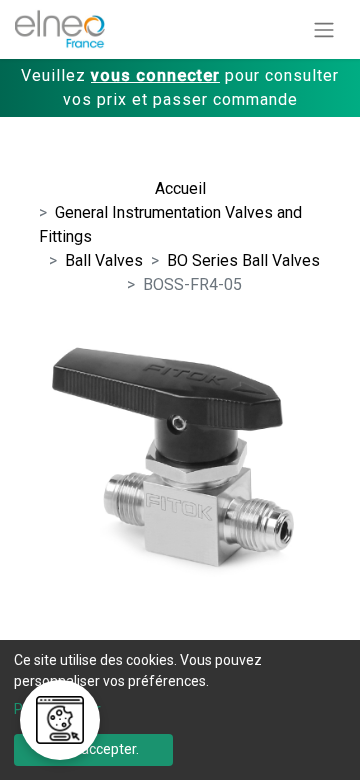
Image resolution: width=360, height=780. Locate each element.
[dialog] (180, 710)
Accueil (180, 188)
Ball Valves (104, 260)
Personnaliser (57, 709)
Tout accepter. (94, 749)
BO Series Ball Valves (243, 260)
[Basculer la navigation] (324, 29)
